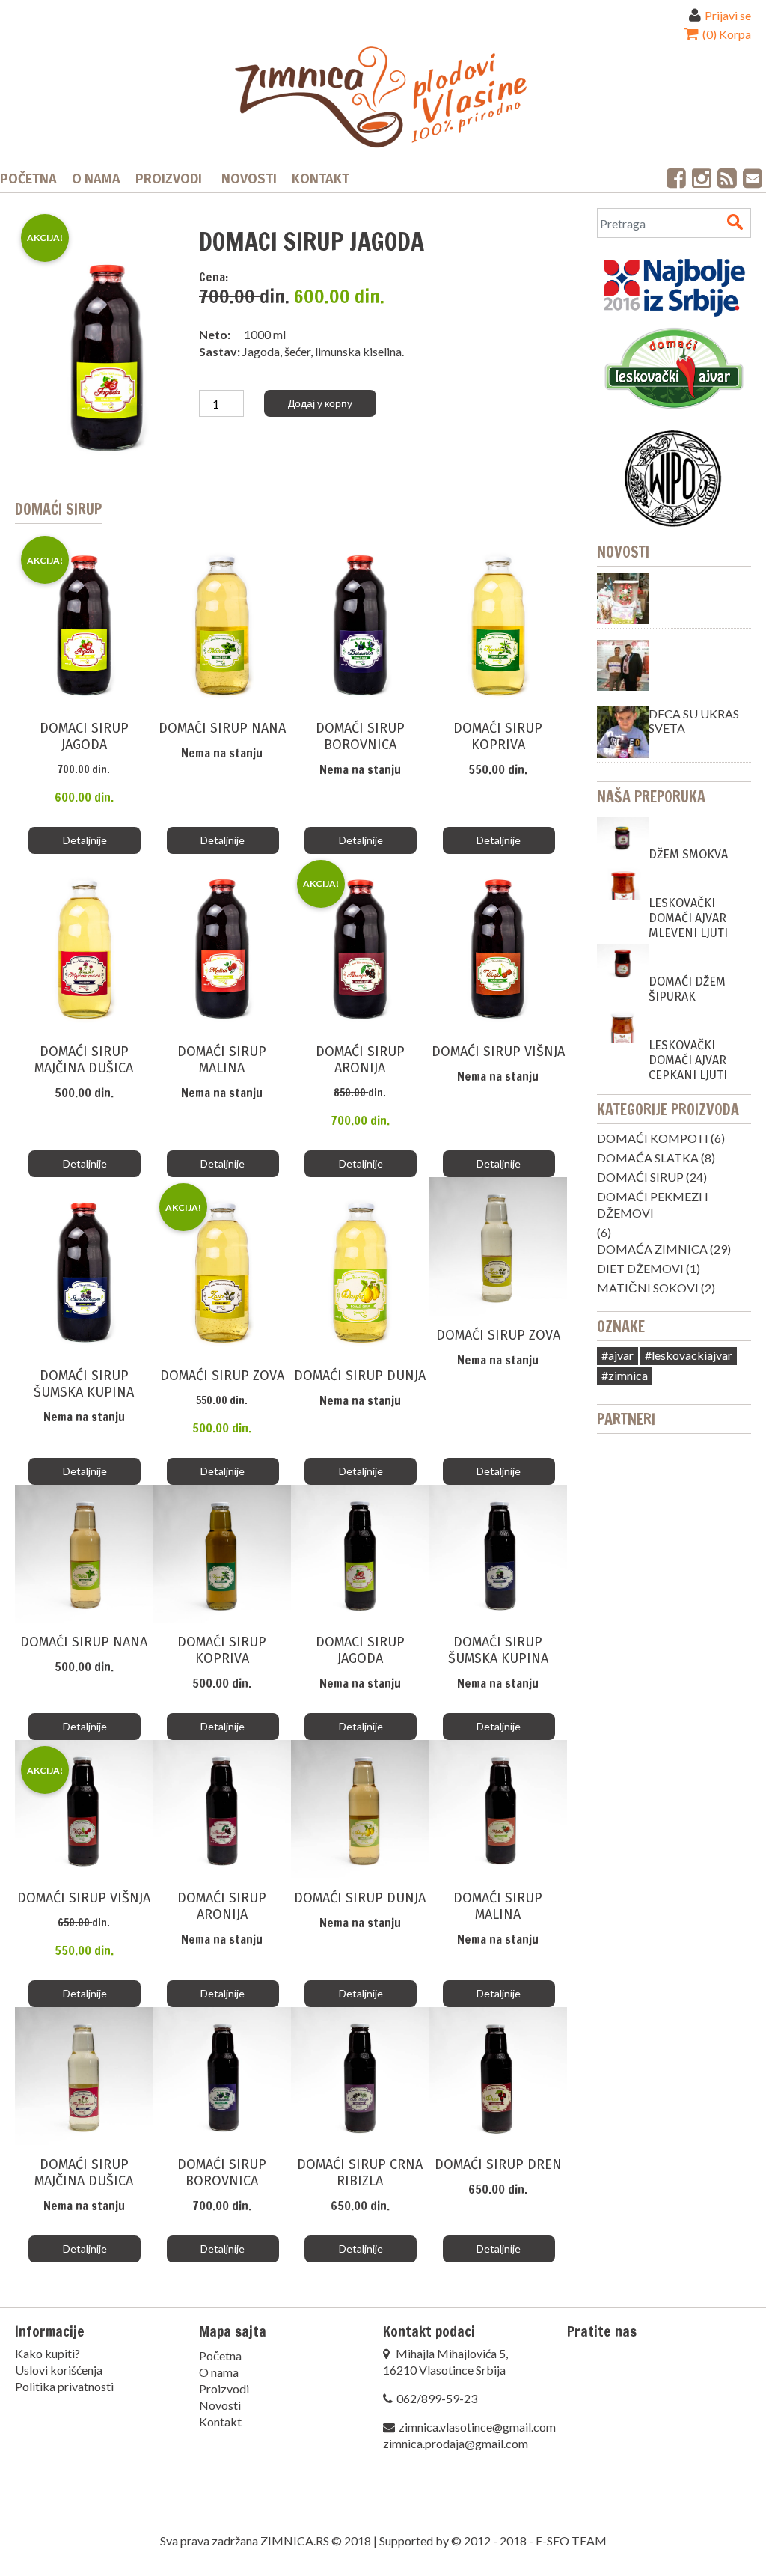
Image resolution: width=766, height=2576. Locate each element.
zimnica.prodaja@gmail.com (456, 2443)
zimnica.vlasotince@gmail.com (477, 2427)
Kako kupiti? (48, 2353)
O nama (96, 179)
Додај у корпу (320, 403)
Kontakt (321, 179)
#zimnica (625, 1375)
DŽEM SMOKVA (688, 854)
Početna (28, 179)
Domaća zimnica (652, 1249)
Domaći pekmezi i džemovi (653, 1205)
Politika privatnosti (64, 2386)
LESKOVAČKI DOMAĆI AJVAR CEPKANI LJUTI (688, 1060)
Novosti (249, 179)
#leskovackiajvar (689, 1355)
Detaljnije (85, 840)
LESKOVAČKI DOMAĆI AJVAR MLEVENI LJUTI (688, 918)
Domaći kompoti (653, 1138)
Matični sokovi (648, 1288)
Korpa (726, 34)
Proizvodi (169, 179)
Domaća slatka (648, 1157)
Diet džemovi (640, 1268)
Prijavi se (728, 15)
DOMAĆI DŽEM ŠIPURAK (687, 989)
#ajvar (618, 1355)
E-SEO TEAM (571, 2540)
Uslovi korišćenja (59, 2370)
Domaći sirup (640, 1177)
